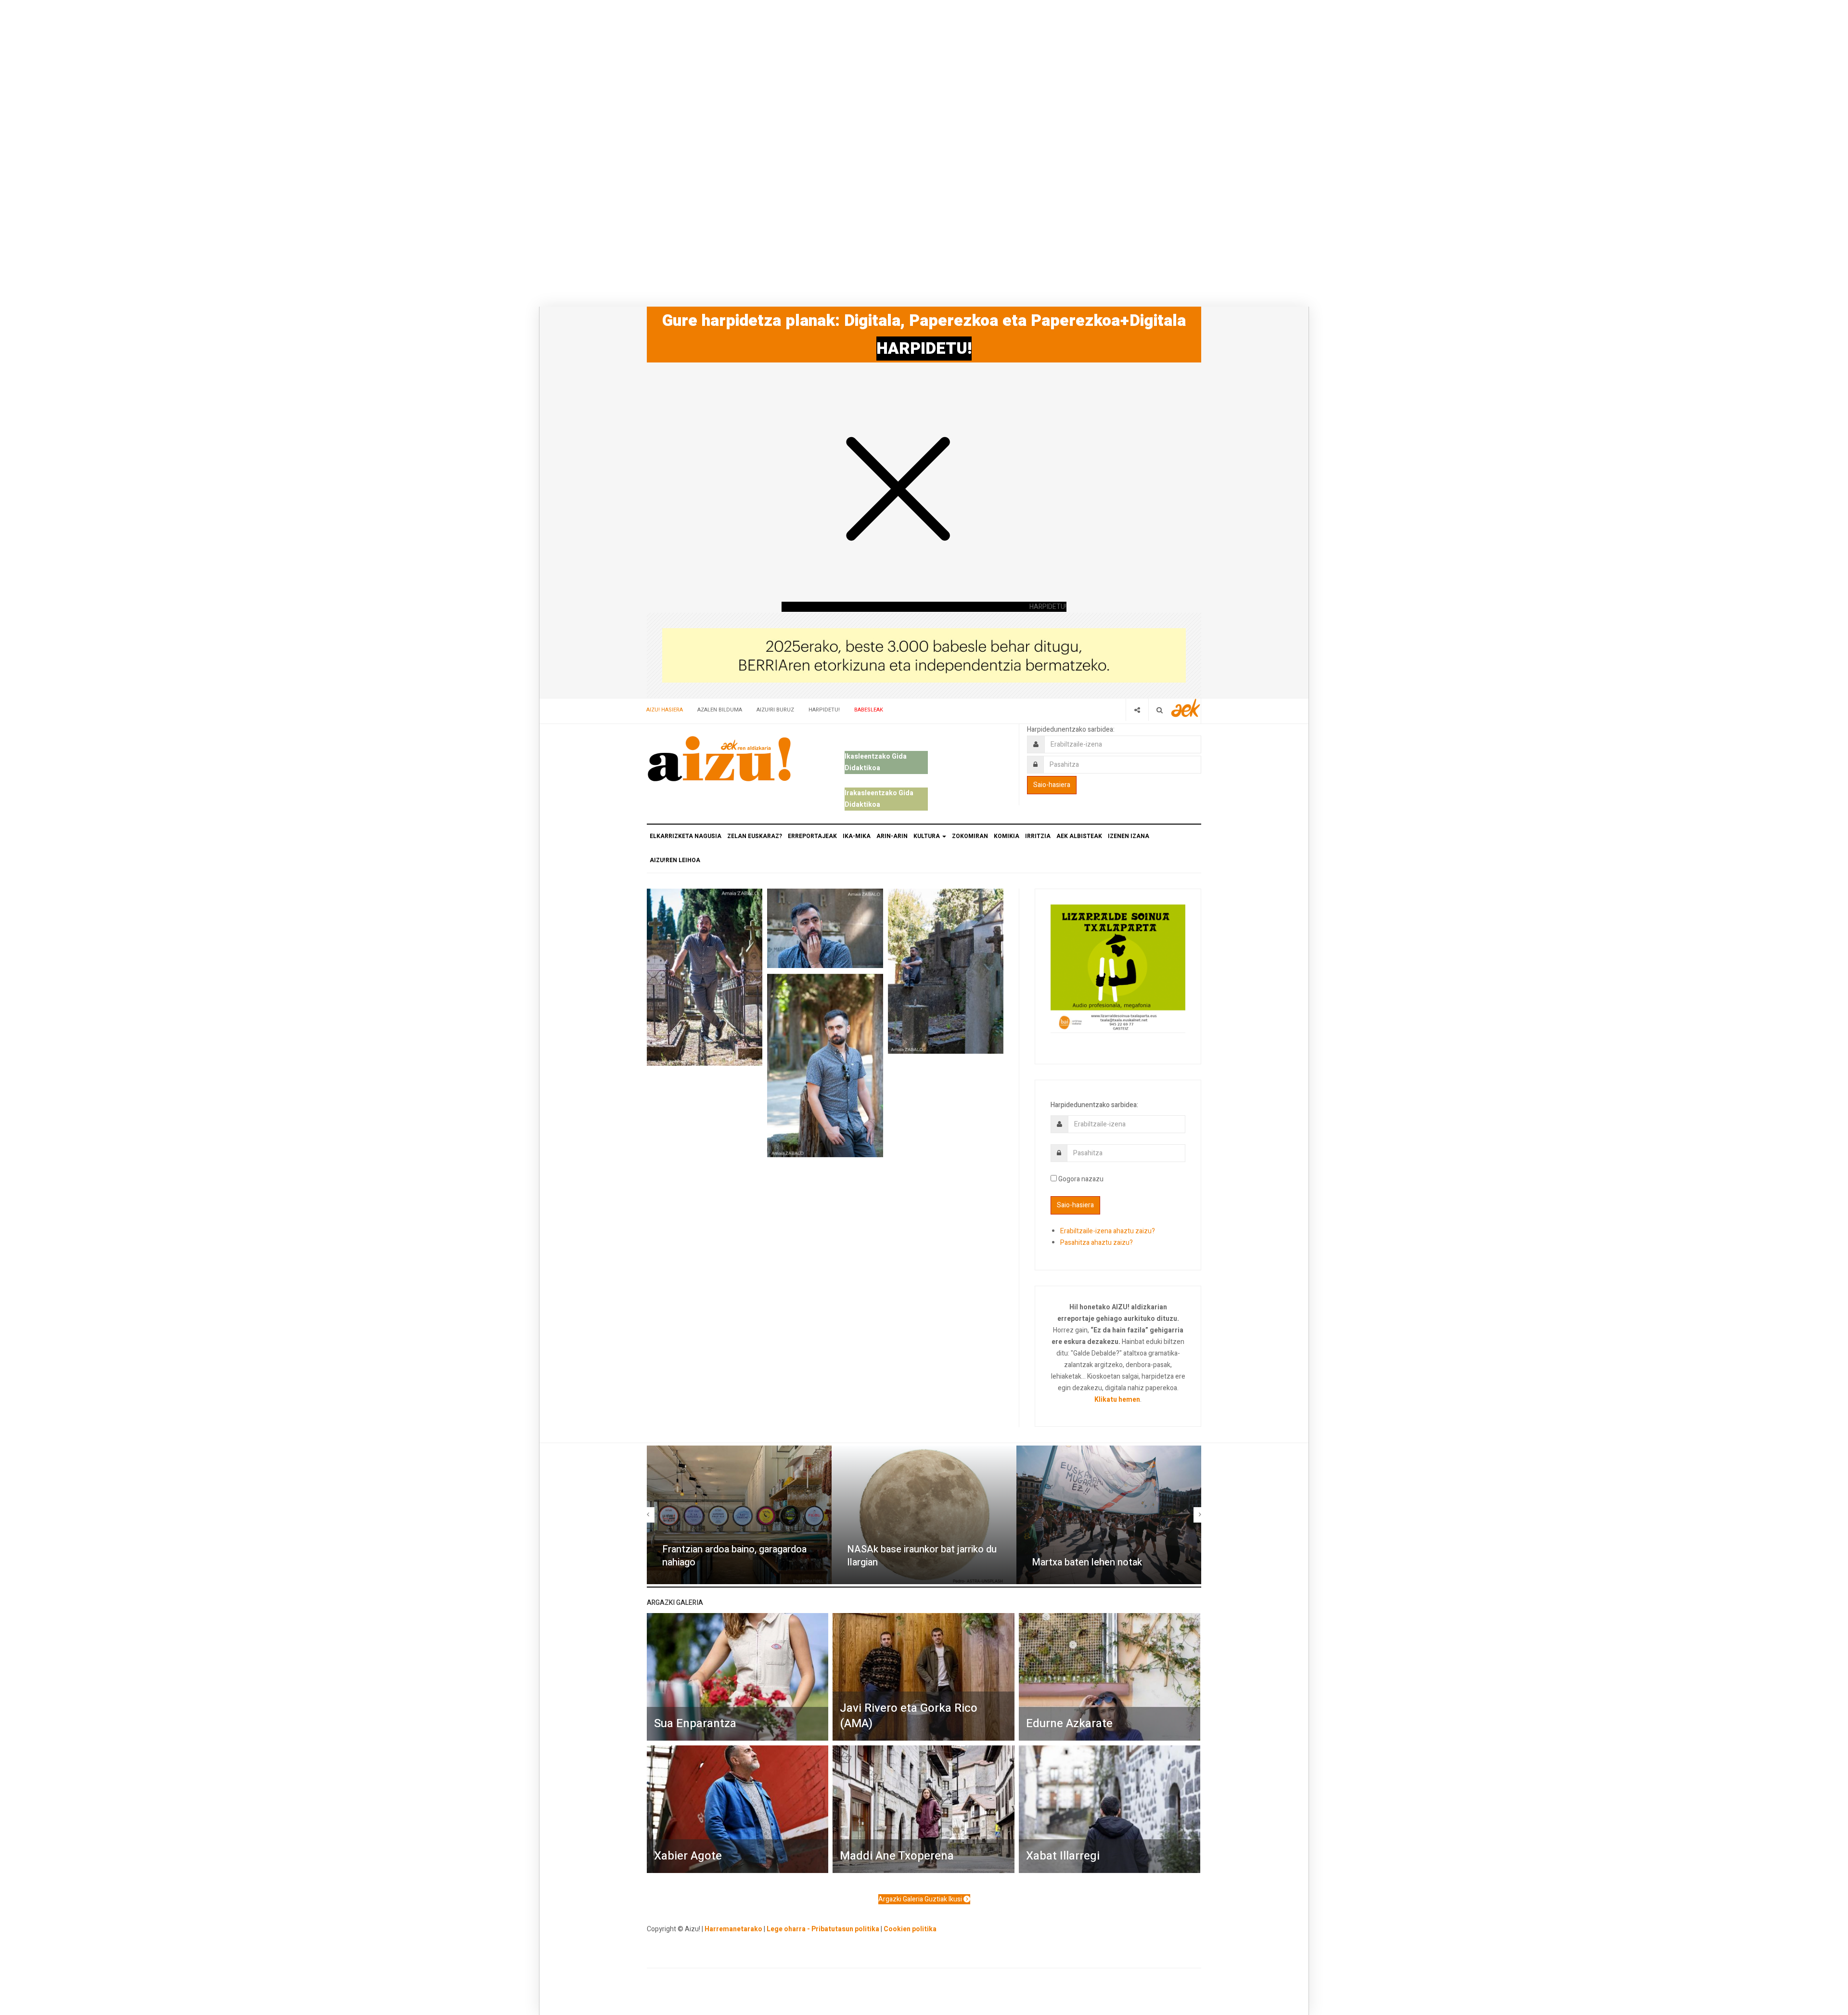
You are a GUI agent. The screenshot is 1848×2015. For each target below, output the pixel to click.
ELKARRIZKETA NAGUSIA (686, 836)
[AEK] (1186, 708)
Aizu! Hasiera (665, 710)
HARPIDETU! (924, 349)
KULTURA (927, 836)
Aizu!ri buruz (775, 710)
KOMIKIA (1007, 836)
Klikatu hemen (1117, 1400)
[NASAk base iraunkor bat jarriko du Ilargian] (924, 1515)
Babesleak (869, 710)
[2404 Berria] (924, 655)
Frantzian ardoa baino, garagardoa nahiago (734, 1556)
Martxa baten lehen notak (1087, 1562)
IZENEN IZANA (1129, 836)
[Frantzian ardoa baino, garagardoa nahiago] (739, 1515)
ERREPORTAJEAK (812, 836)
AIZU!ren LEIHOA (675, 860)
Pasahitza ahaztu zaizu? (1097, 1243)
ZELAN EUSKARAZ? (755, 836)
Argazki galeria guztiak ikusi (921, 1899)
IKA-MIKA (857, 836)
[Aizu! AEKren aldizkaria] (719, 759)
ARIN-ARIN (892, 836)
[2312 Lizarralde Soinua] (1118, 968)
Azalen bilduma (720, 710)
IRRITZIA (1038, 836)
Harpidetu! (824, 710)
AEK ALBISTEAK (1079, 836)
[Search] (1160, 710)
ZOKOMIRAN (970, 836)
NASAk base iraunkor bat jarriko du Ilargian (922, 1556)
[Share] (1137, 710)
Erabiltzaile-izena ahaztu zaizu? (1108, 1231)
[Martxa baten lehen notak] (1109, 1515)
